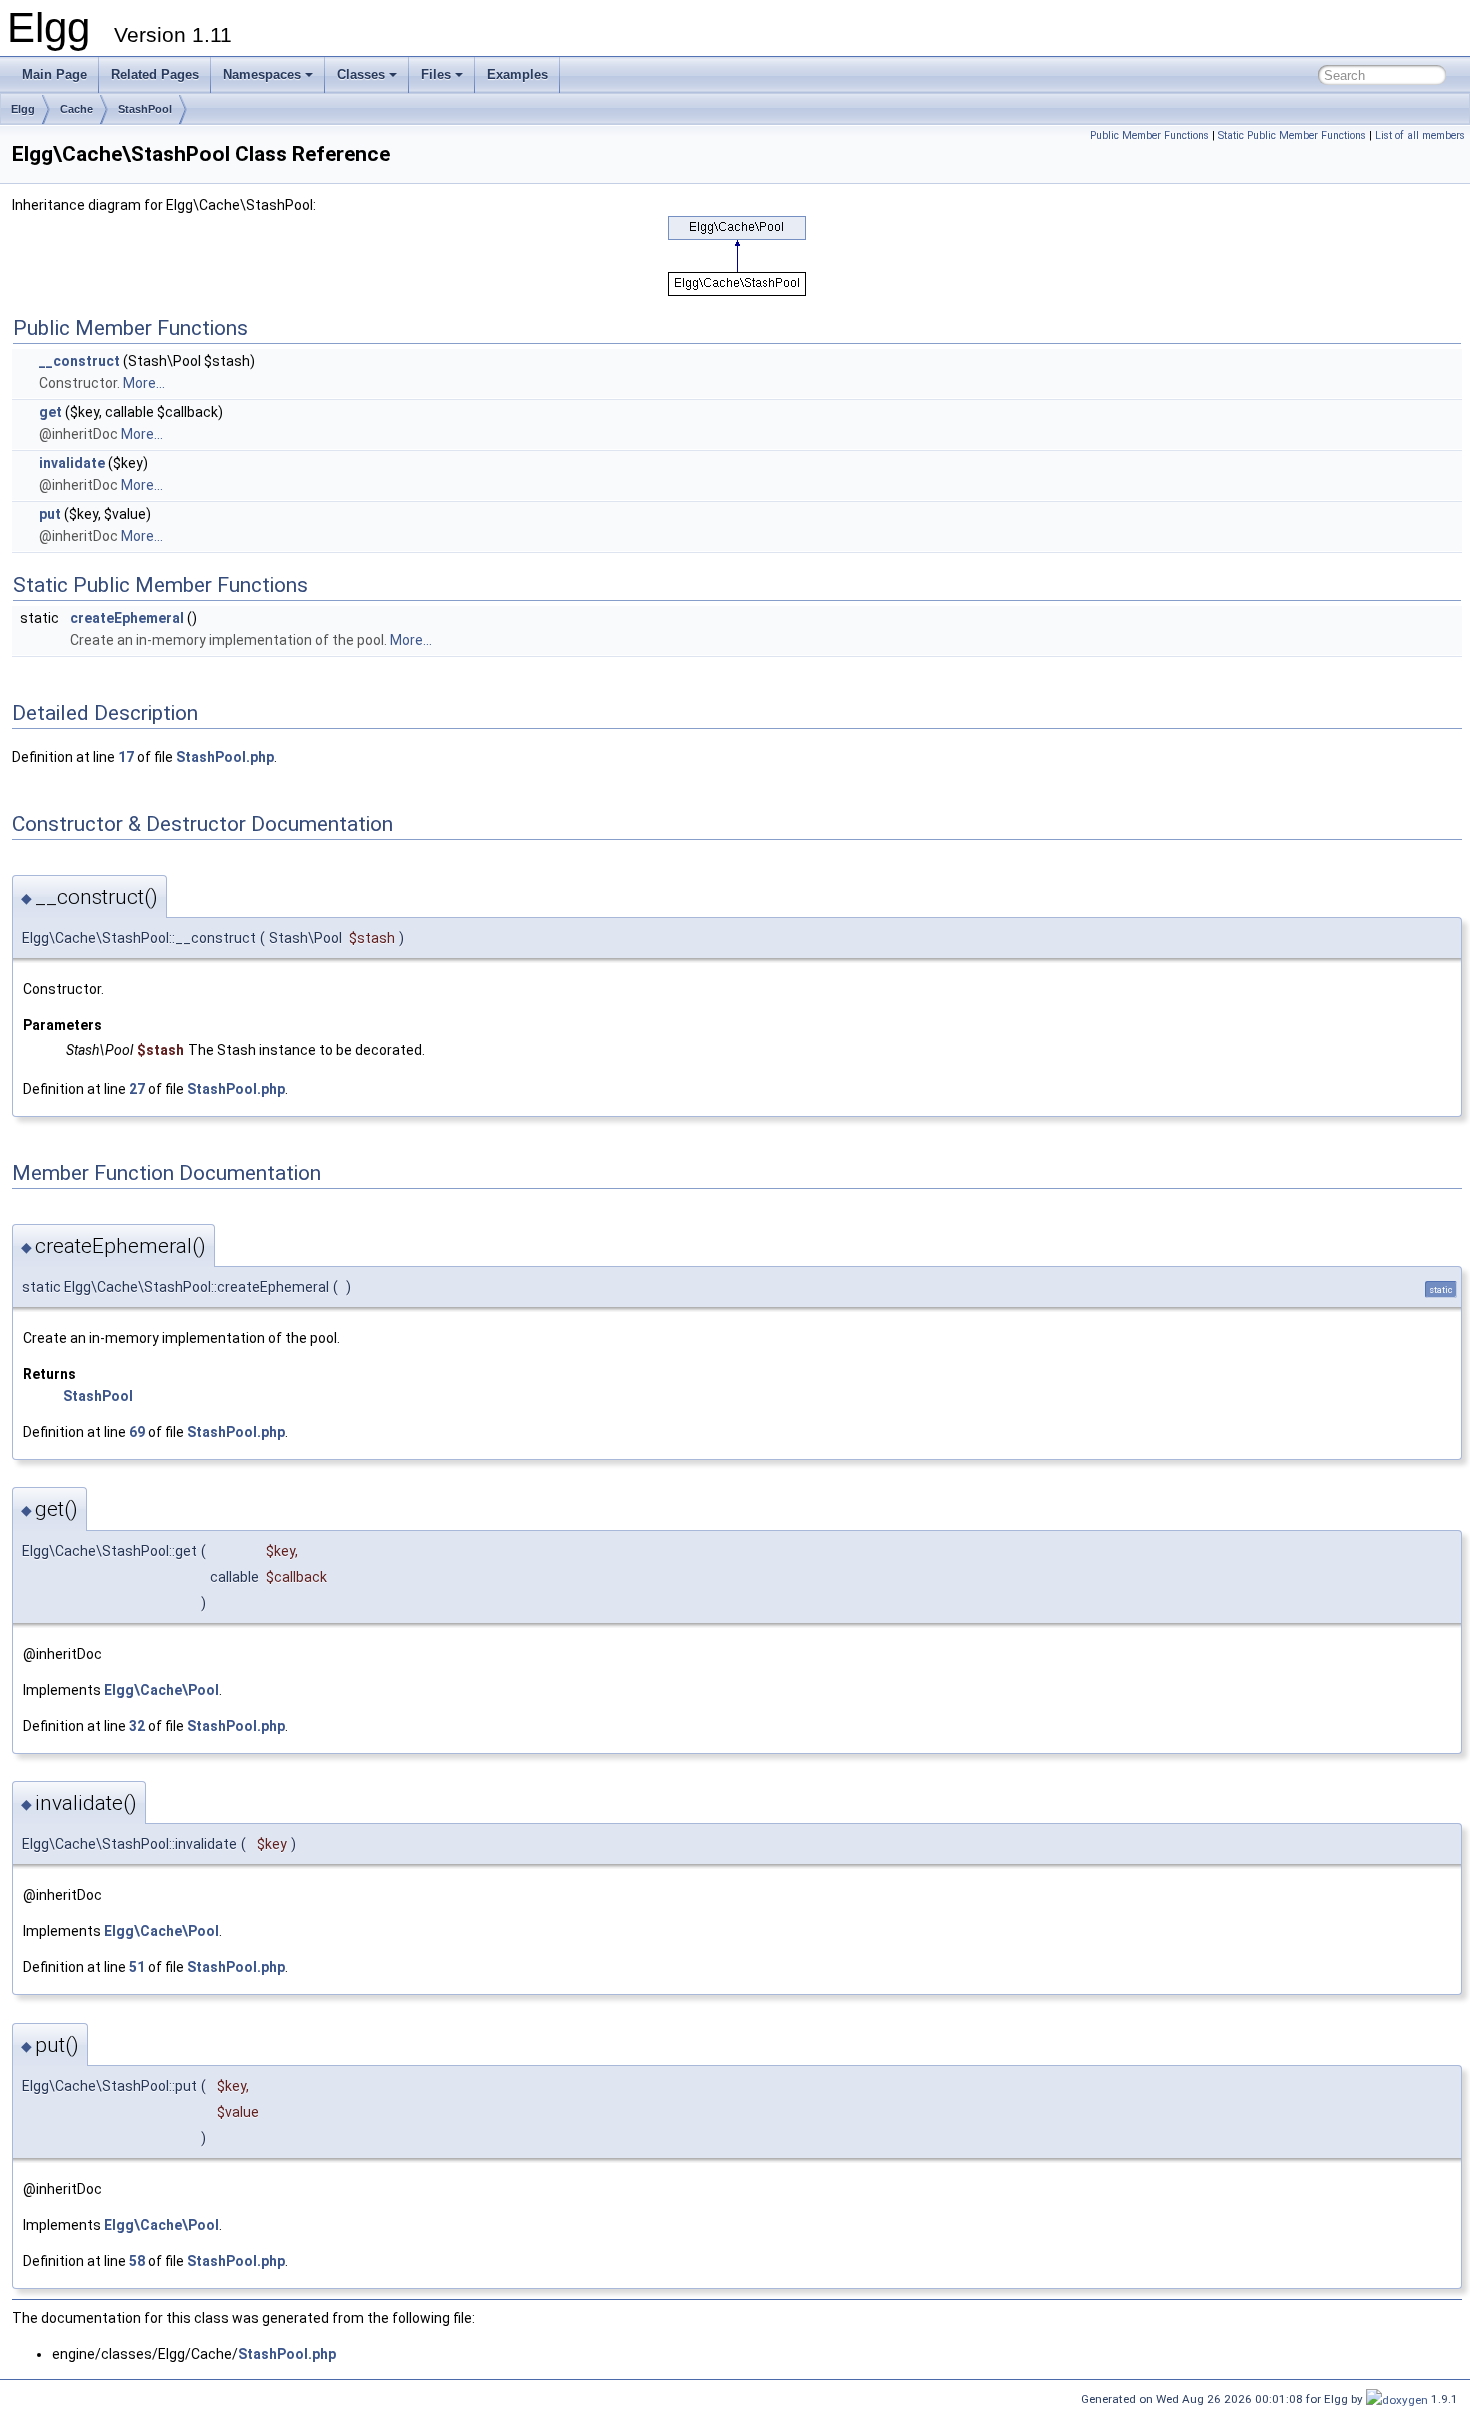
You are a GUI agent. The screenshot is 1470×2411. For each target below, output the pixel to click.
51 (137, 1967)
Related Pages (155, 74)
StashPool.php (225, 757)
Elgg (23, 109)
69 (137, 1432)
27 (137, 1089)
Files (436, 74)
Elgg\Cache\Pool (161, 1690)
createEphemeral (127, 618)
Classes (361, 74)
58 (137, 2261)
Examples (517, 74)
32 (137, 1726)
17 (126, 757)
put (50, 514)
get (50, 412)
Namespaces (262, 74)
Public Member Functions (1149, 135)
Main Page (54, 74)
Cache (76, 109)
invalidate (72, 463)
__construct (79, 361)
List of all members (1420, 135)
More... (144, 383)
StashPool (145, 109)
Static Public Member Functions (1292, 135)
